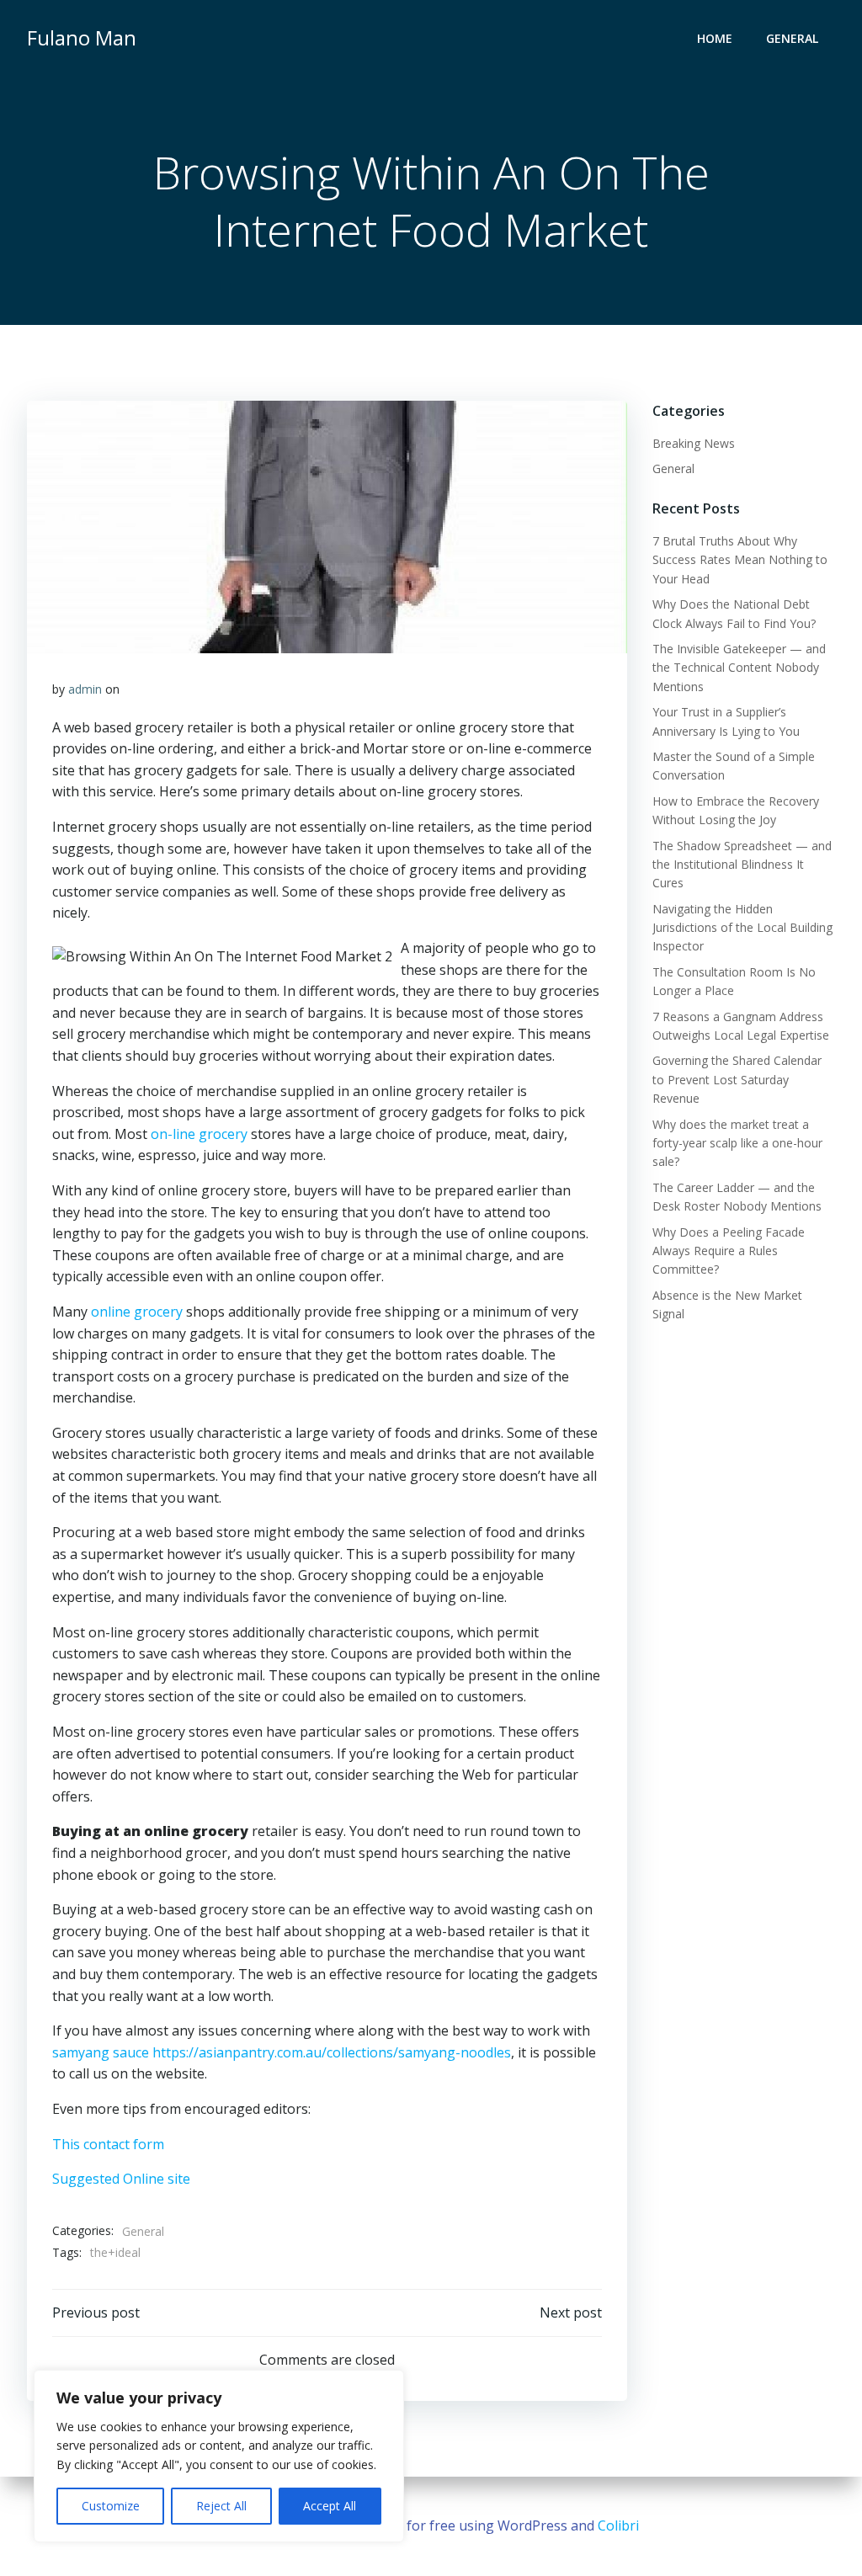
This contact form (108, 2144)
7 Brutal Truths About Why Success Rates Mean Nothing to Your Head (740, 560)
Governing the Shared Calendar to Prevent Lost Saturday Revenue (737, 1079)
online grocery (137, 1312)
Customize (111, 2506)
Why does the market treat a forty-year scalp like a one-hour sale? (737, 1143)
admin (85, 689)
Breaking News (694, 443)
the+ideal (115, 2252)
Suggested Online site (121, 2179)
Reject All (221, 2506)
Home (715, 38)
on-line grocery (199, 1134)
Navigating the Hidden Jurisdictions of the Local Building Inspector (742, 928)
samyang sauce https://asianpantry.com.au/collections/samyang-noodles (282, 2052)
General (792, 38)
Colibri (618, 2525)
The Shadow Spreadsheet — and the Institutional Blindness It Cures (742, 865)
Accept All (330, 2506)
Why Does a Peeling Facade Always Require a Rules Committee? (729, 1251)
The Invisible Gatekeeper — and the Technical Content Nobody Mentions (739, 668)
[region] (219, 2456)
